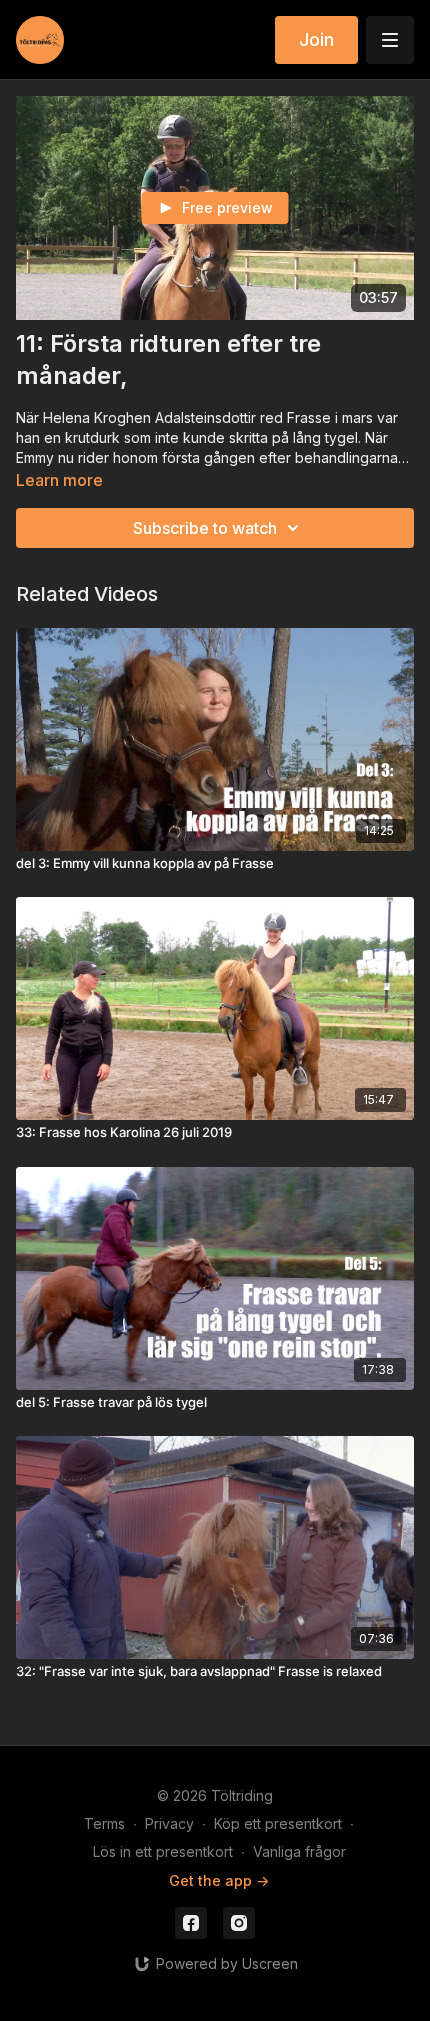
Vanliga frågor (299, 1851)
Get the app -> (219, 1880)
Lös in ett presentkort (163, 1851)
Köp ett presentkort (278, 1823)
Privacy (169, 1823)
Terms (104, 1823)
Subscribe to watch (205, 528)
